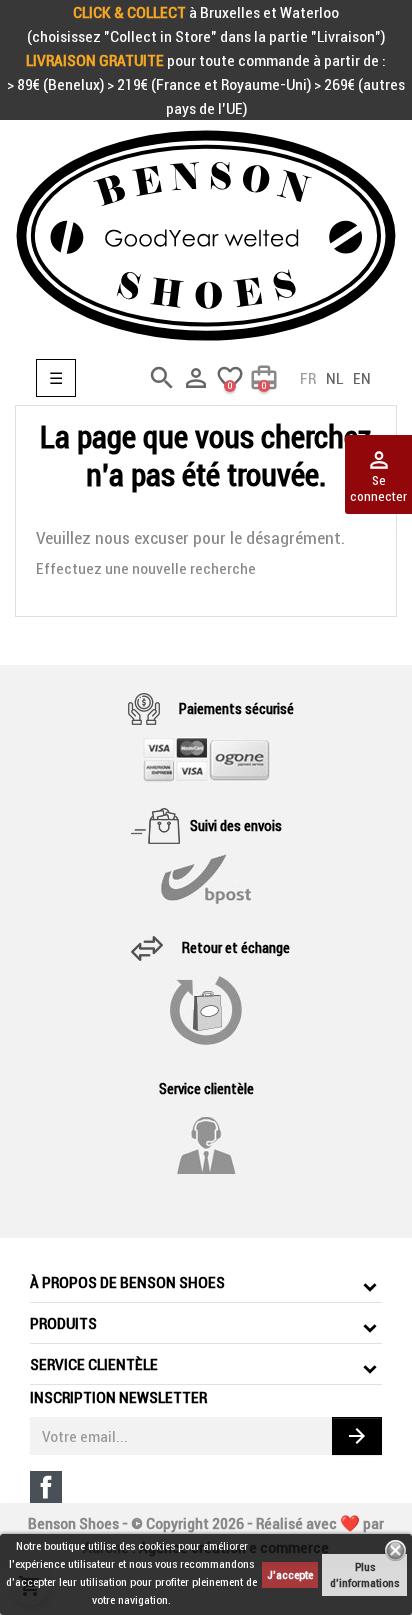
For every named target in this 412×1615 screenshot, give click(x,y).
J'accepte (290, 1574)
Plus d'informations (364, 1574)
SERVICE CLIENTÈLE (94, 1364)
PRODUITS (63, 1323)
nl (334, 378)
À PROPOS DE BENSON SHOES (127, 1282)
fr (308, 378)
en (362, 378)
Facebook (46, 1487)
